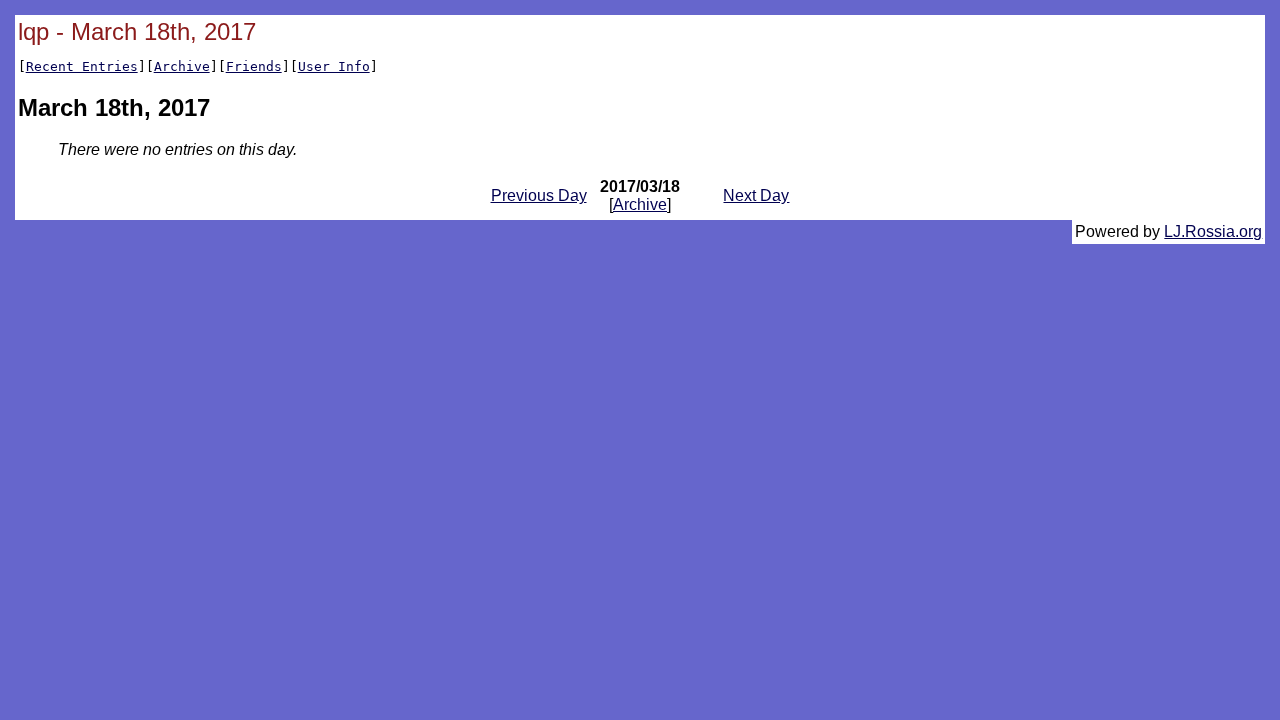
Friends (254, 66)
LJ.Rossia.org (1213, 231)
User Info (334, 66)
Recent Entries (82, 66)
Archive (182, 66)
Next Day (756, 195)
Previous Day (539, 195)
